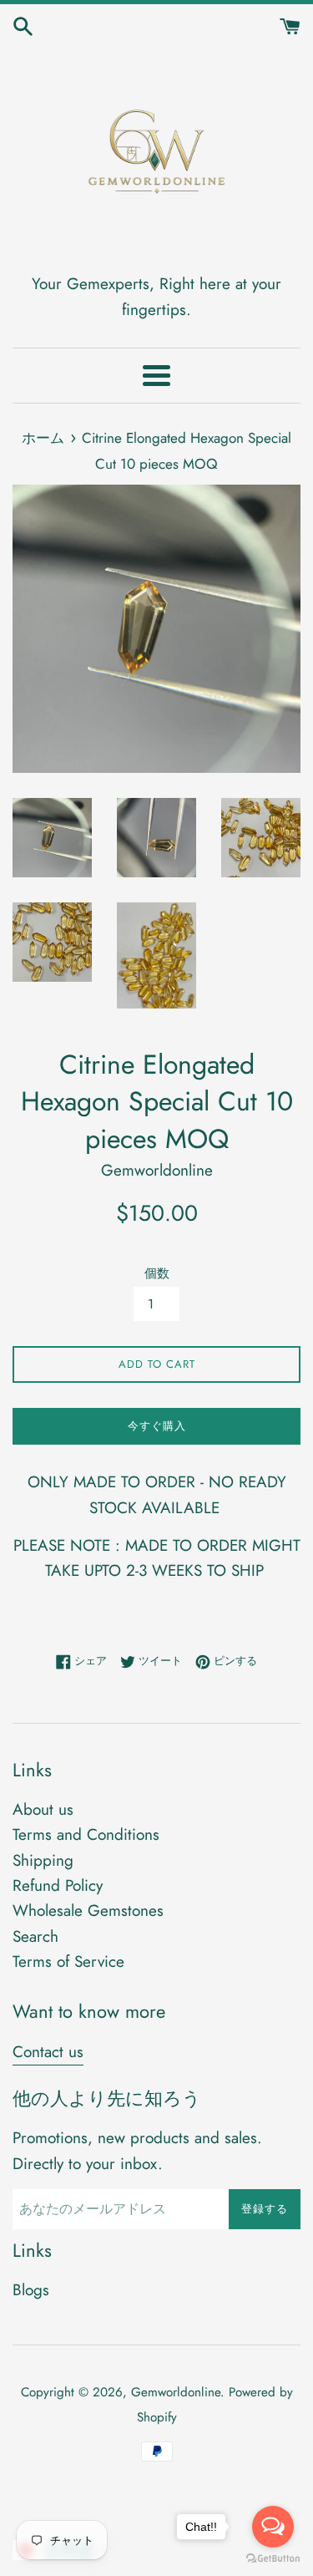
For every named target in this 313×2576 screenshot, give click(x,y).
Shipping (43, 1860)
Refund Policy (58, 1885)
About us (43, 1809)
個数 (157, 1273)
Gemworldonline (176, 2392)
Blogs (31, 2290)
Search (35, 1936)
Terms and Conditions (86, 1834)
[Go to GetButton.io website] (273, 2559)
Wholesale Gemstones (88, 1910)
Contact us (48, 2052)
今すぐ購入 (157, 1426)
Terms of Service (68, 1961)
